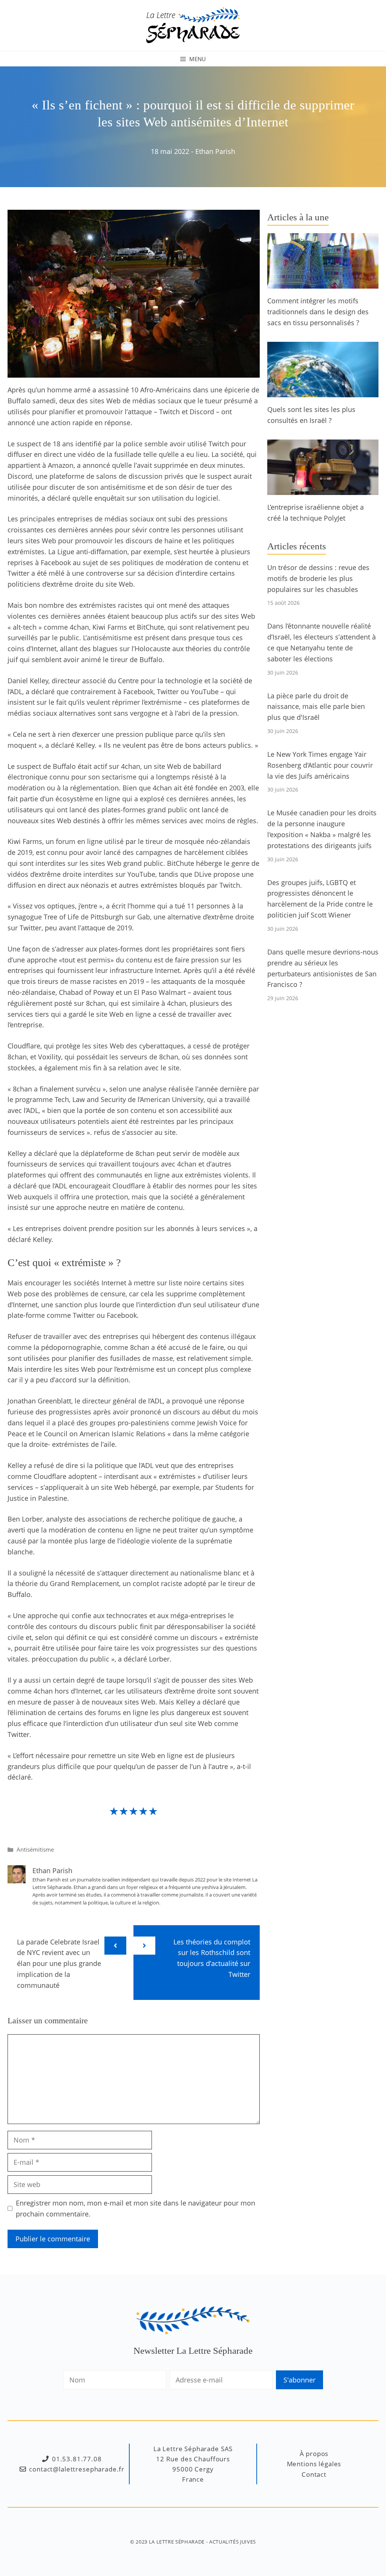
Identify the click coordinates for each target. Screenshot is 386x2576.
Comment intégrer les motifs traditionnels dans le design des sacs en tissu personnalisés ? (318, 312)
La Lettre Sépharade (177, 2542)
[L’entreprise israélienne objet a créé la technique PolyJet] (323, 490)
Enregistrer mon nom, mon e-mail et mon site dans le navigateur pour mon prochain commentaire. (136, 2208)
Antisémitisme (35, 1849)
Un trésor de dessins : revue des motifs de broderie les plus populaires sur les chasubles (318, 578)
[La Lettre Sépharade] (193, 25)
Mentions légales (314, 2464)
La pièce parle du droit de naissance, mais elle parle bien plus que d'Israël (316, 707)
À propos (314, 2454)
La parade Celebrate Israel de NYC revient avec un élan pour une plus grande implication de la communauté (59, 1964)
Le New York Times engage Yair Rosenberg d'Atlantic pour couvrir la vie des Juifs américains (320, 765)
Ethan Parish (215, 151)
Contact (314, 2474)
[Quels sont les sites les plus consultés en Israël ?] (323, 392)
